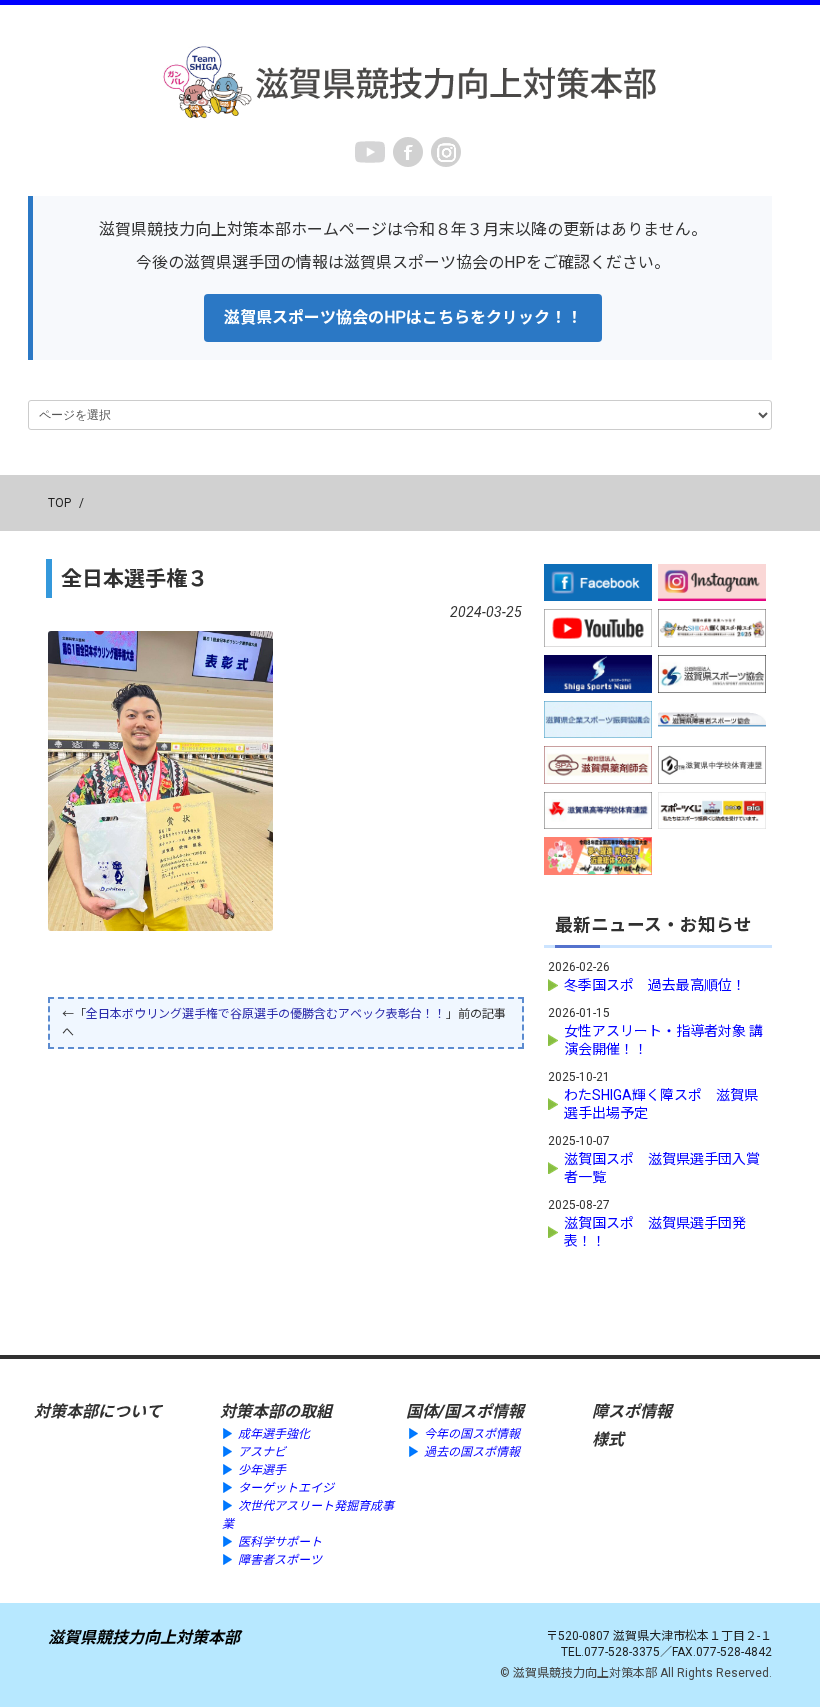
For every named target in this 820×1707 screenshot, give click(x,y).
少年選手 (262, 1470)
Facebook (408, 152)
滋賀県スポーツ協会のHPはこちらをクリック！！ (403, 317)
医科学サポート (280, 1542)
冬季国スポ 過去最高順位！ (655, 985)
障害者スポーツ (280, 1560)
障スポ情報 (632, 1411)
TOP (59, 503)
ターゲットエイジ (286, 1488)
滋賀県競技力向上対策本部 (144, 1637)
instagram (446, 152)
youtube (370, 152)
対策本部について (98, 1411)
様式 (608, 1439)
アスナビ (262, 1452)
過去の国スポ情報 (472, 1452)
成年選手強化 (274, 1434)
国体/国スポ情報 (465, 1411)
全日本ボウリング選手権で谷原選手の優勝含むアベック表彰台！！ (266, 1014)
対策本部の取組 (276, 1411)
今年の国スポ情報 (472, 1434)
